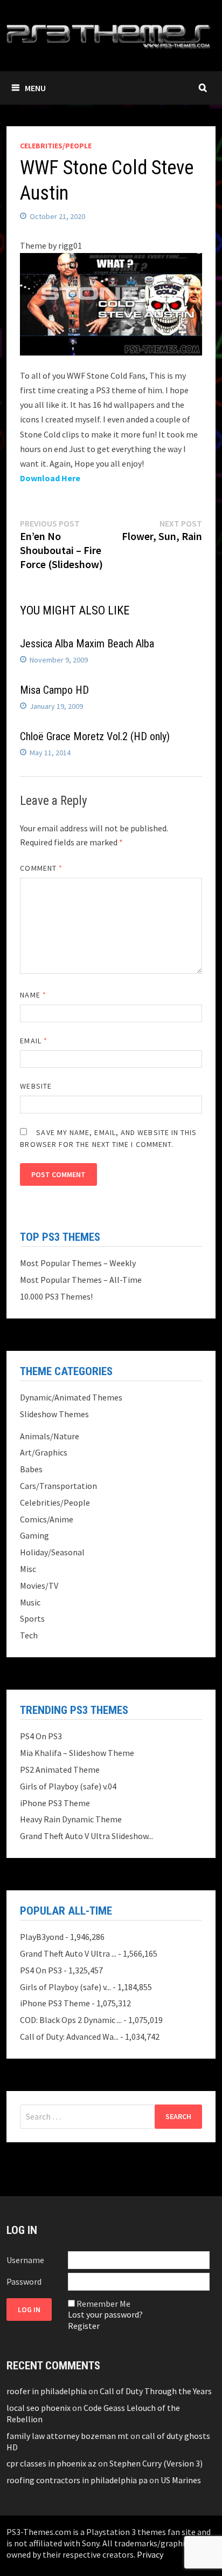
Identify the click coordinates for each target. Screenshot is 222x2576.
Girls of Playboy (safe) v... (65, 1987)
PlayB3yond (42, 1937)
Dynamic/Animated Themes (71, 1397)
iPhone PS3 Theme (55, 1803)
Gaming (34, 1535)
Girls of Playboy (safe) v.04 (68, 1786)
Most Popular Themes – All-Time (81, 1280)
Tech (29, 1635)
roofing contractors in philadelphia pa (77, 2480)
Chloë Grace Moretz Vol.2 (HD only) (95, 736)
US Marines (181, 2480)
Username (25, 2260)
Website (36, 1086)
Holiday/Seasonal (52, 1552)
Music (30, 1602)
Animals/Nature (50, 1436)
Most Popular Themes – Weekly (78, 1263)
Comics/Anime (47, 1519)
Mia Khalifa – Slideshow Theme (77, 1753)
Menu (35, 88)
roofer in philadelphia (47, 2391)
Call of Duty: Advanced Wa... (69, 2037)
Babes (31, 1469)
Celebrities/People (56, 146)
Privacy (150, 2554)
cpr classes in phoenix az (51, 2463)
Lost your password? (105, 2314)
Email (34, 1041)
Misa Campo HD (54, 690)
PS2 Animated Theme (60, 1769)
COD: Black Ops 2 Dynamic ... (71, 2020)
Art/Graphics (44, 1452)
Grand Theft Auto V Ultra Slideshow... (86, 1836)
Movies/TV (39, 1586)
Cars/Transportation (58, 1486)
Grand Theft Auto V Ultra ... (68, 1953)
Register (84, 2326)
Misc (28, 1569)
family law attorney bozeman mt (68, 2436)
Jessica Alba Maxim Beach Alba (87, 644)
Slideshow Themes (54, 1414)
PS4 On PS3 (41, 1736)
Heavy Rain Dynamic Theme (71, 1819)
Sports (32, 1618)
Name (33, 995)
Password (24, 2281)
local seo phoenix (39, 2408)
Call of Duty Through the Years (156, 2391)
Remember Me (103, 2304)
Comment (41, 868)
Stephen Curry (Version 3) (156, 2463)
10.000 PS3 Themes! (56, 1296)
